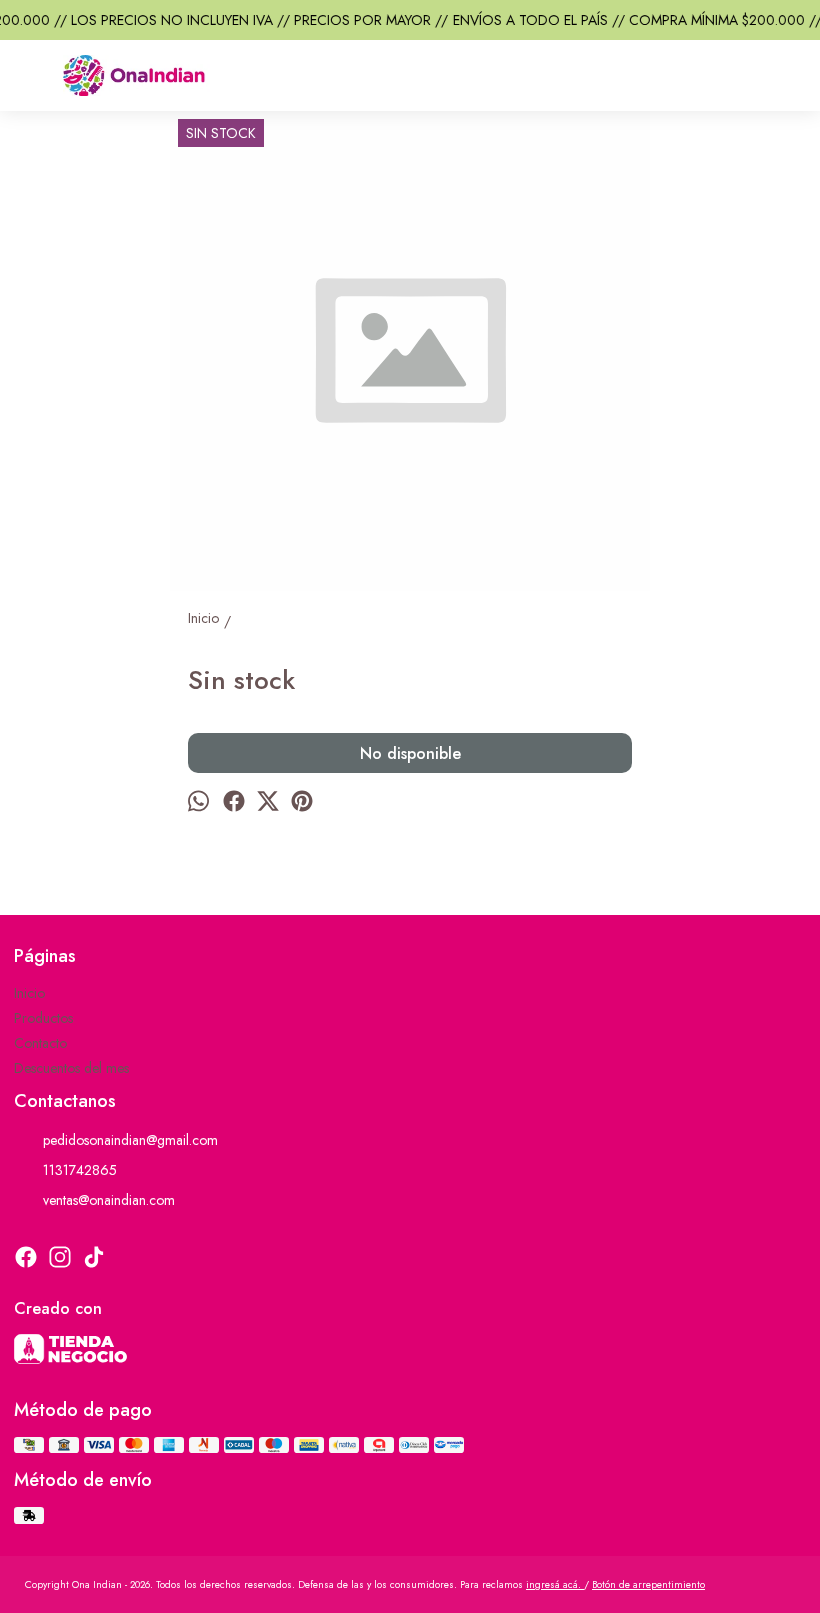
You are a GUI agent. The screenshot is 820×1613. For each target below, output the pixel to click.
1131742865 (80, 1170)
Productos (43, 1018)
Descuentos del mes (71, 1068)
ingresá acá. (555, 1584)
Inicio (29, 993)
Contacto (40, 1043)
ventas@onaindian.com (109, 1200)
